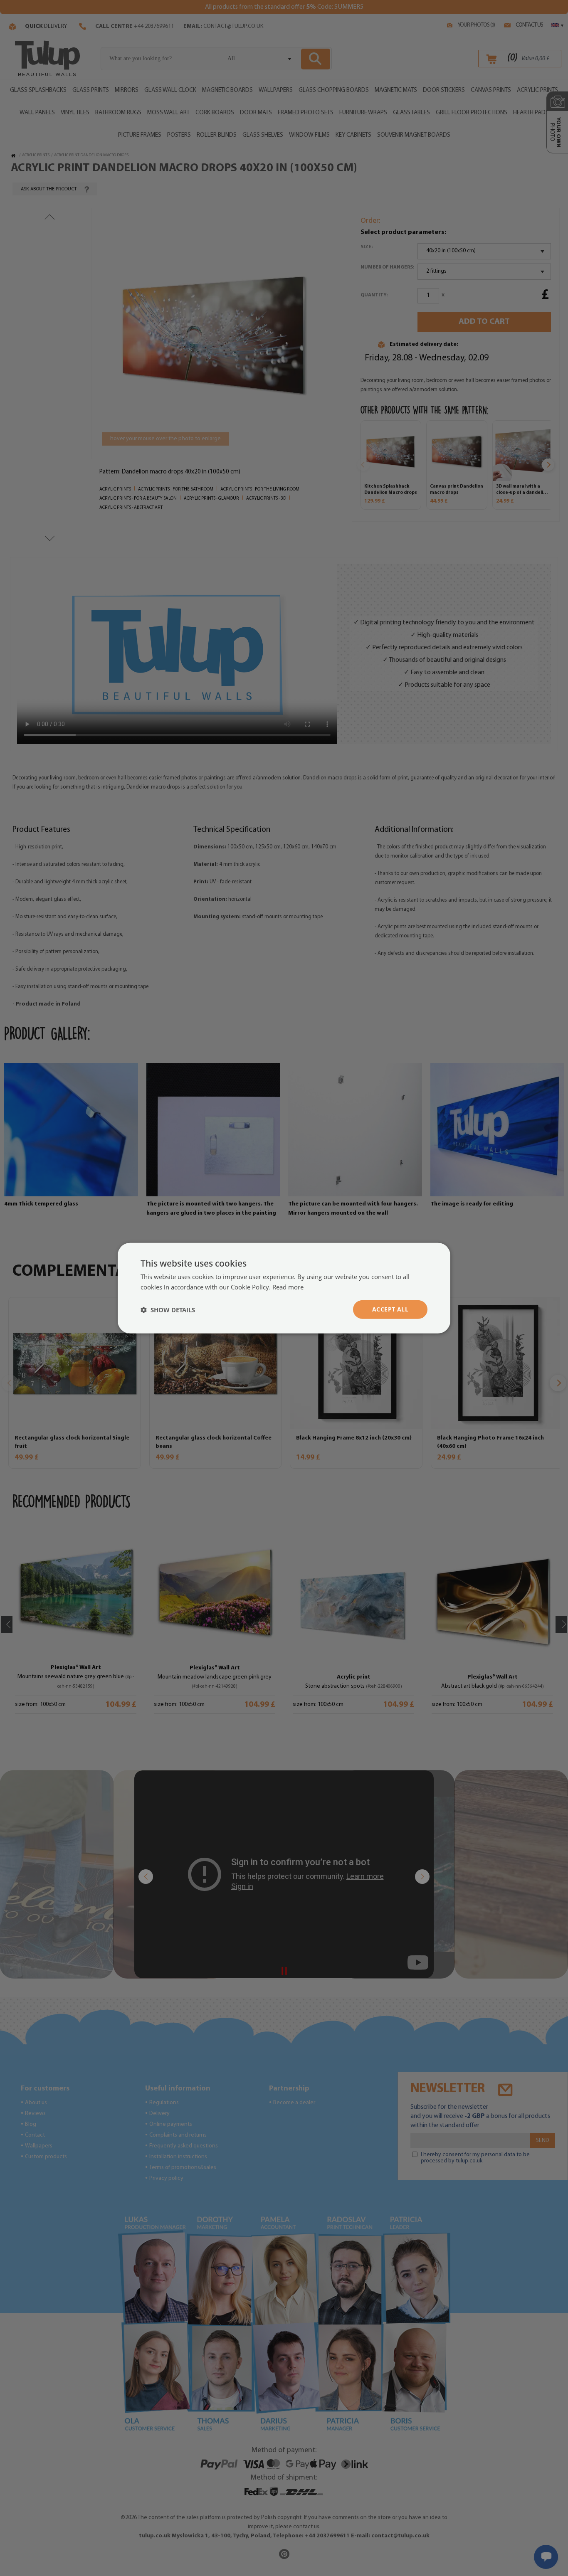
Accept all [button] (390, 1309)
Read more (288, 1287)
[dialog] (284, 1288)
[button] (168, 1309)
